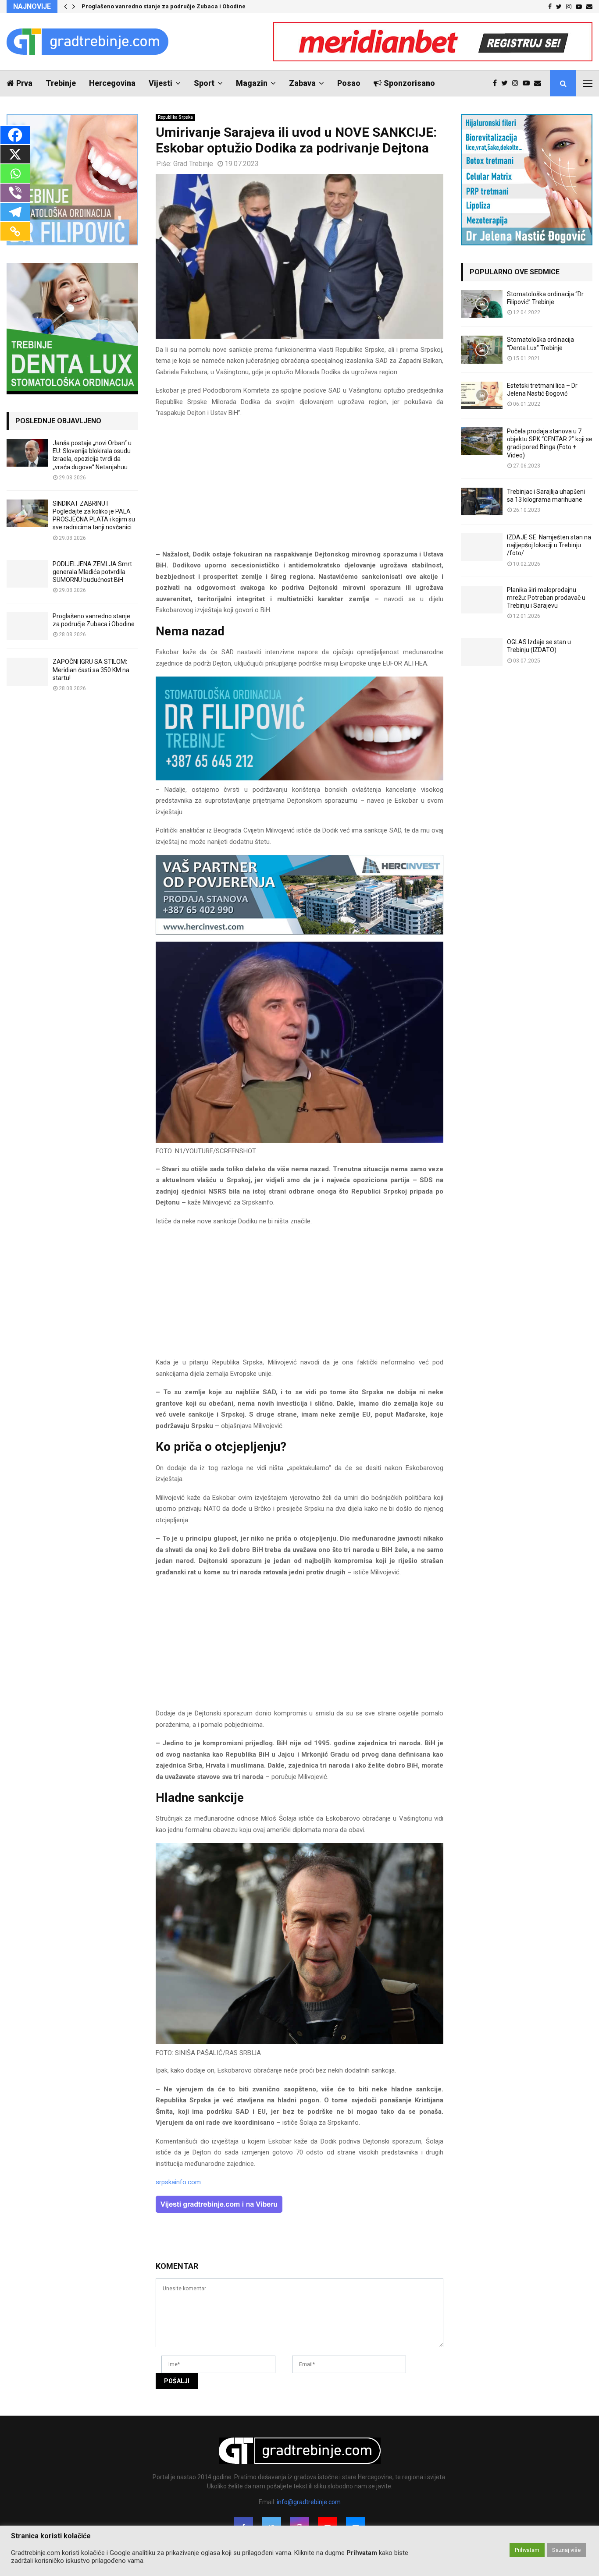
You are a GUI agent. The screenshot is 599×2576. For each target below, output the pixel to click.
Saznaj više (566, 2550)
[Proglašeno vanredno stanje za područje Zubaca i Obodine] (27, 626)
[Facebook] (497, 83)
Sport (204, 83)
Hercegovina (112, 83)
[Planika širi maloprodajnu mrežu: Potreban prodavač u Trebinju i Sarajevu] (482, 600)
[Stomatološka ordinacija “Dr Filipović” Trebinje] (482, 304)
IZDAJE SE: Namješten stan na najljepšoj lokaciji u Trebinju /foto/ (549, 545)
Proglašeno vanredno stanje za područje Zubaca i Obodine (164, 6)
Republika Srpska (175, 117)
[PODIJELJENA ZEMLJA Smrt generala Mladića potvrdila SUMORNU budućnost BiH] (27, 574)
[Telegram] (15, 212)
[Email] (540, 83)
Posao (349, 83)
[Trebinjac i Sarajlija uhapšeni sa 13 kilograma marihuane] (482, 501)
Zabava (302, 83)
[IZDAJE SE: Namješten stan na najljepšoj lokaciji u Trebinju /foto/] (482, 547)
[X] (15, 154)
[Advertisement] (299, 488)
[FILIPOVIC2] (299, 778)
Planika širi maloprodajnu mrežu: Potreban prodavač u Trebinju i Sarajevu (546, 598)
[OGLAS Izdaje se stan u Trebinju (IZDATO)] (482, 652)
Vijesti (160, 83)
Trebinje (61, 83)
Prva (24, 83)
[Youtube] (528, 83)
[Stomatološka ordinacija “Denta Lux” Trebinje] (482, 349)
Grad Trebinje (193, 164)
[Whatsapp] (15, 174)
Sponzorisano (409, 83)
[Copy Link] (15, 231)
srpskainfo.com (178, 2182)
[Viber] (15, 193)
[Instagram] (517, 83)
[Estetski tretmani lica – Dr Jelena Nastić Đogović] (482, 395)
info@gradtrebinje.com (309, 2502)
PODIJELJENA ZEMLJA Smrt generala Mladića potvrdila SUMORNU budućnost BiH (92, 572)
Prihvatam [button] (527, 2550)
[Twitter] (507, 83)
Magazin (252, 83)
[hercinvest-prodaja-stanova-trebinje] (299, 932)
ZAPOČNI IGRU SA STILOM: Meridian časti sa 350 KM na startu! (91, 670)
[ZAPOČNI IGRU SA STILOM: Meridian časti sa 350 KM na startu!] (27, 671)
